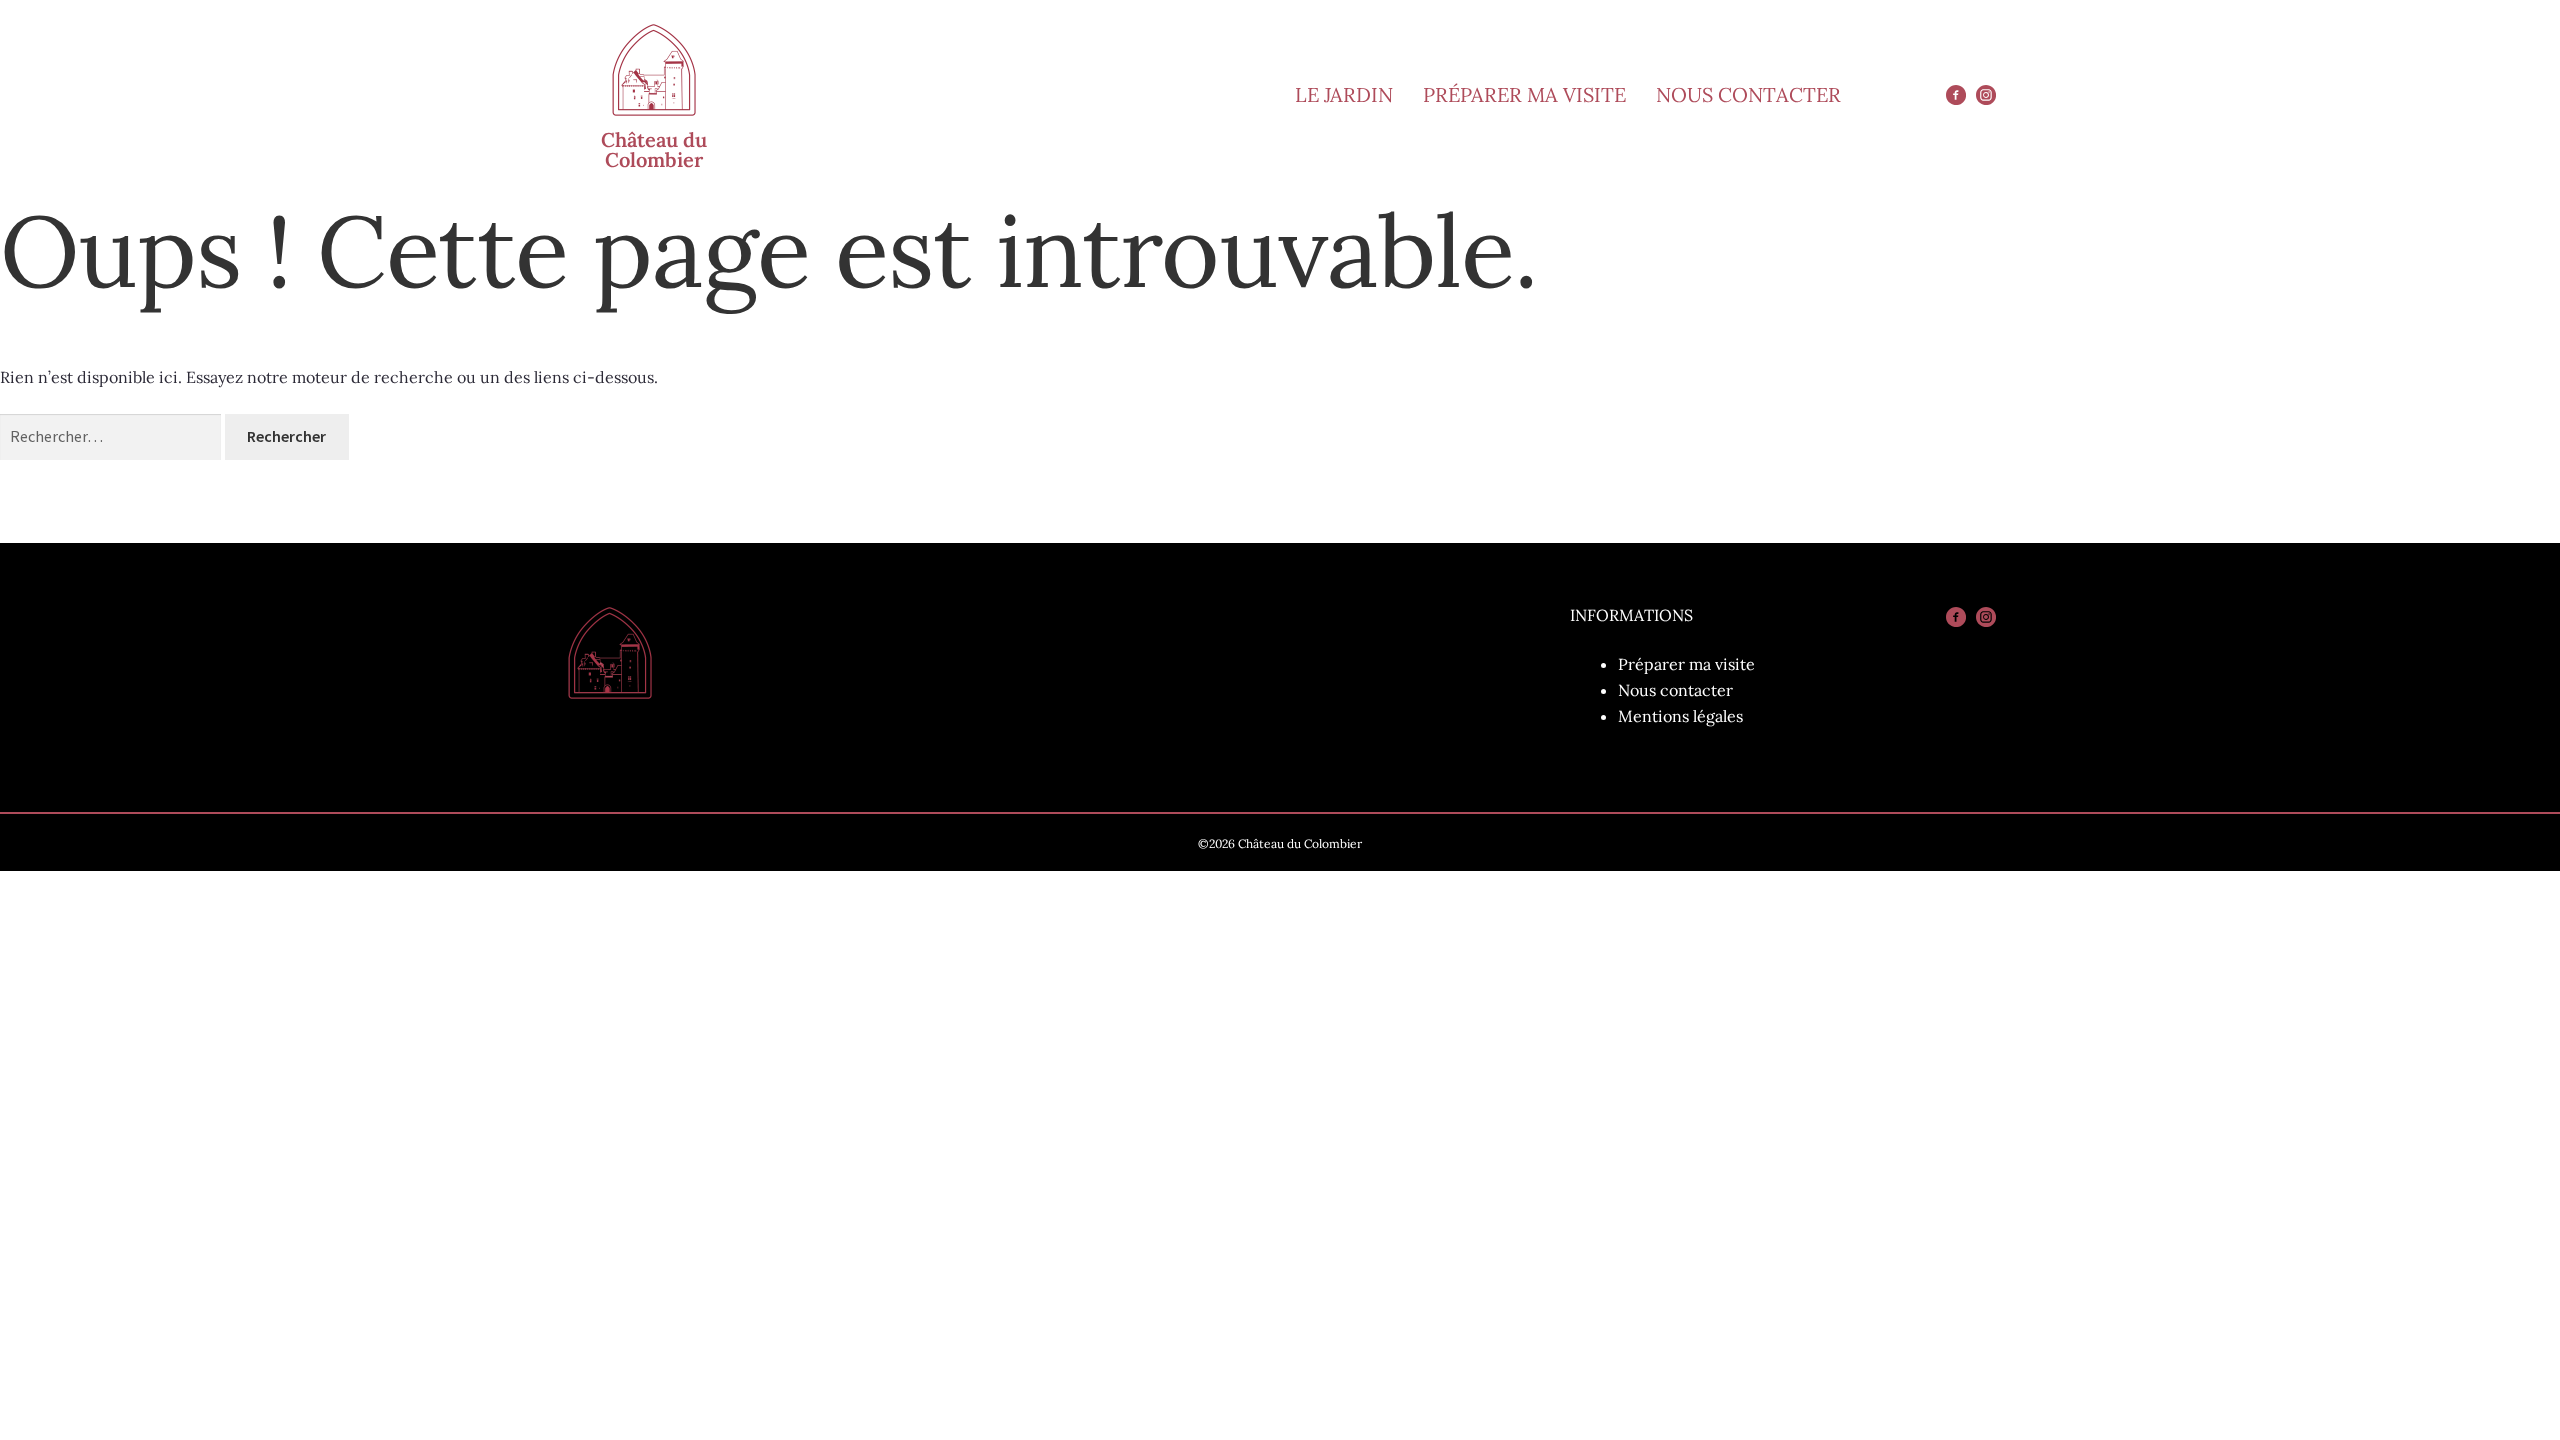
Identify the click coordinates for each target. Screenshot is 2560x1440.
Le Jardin (1344, 94)
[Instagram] (1986, 95)
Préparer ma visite (1524, 94)
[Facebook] (1956, 95)
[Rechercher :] (112, 436)
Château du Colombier (654, 149)
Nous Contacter (1748, 94)
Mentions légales (1680, 716)
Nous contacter (1675, 690)
